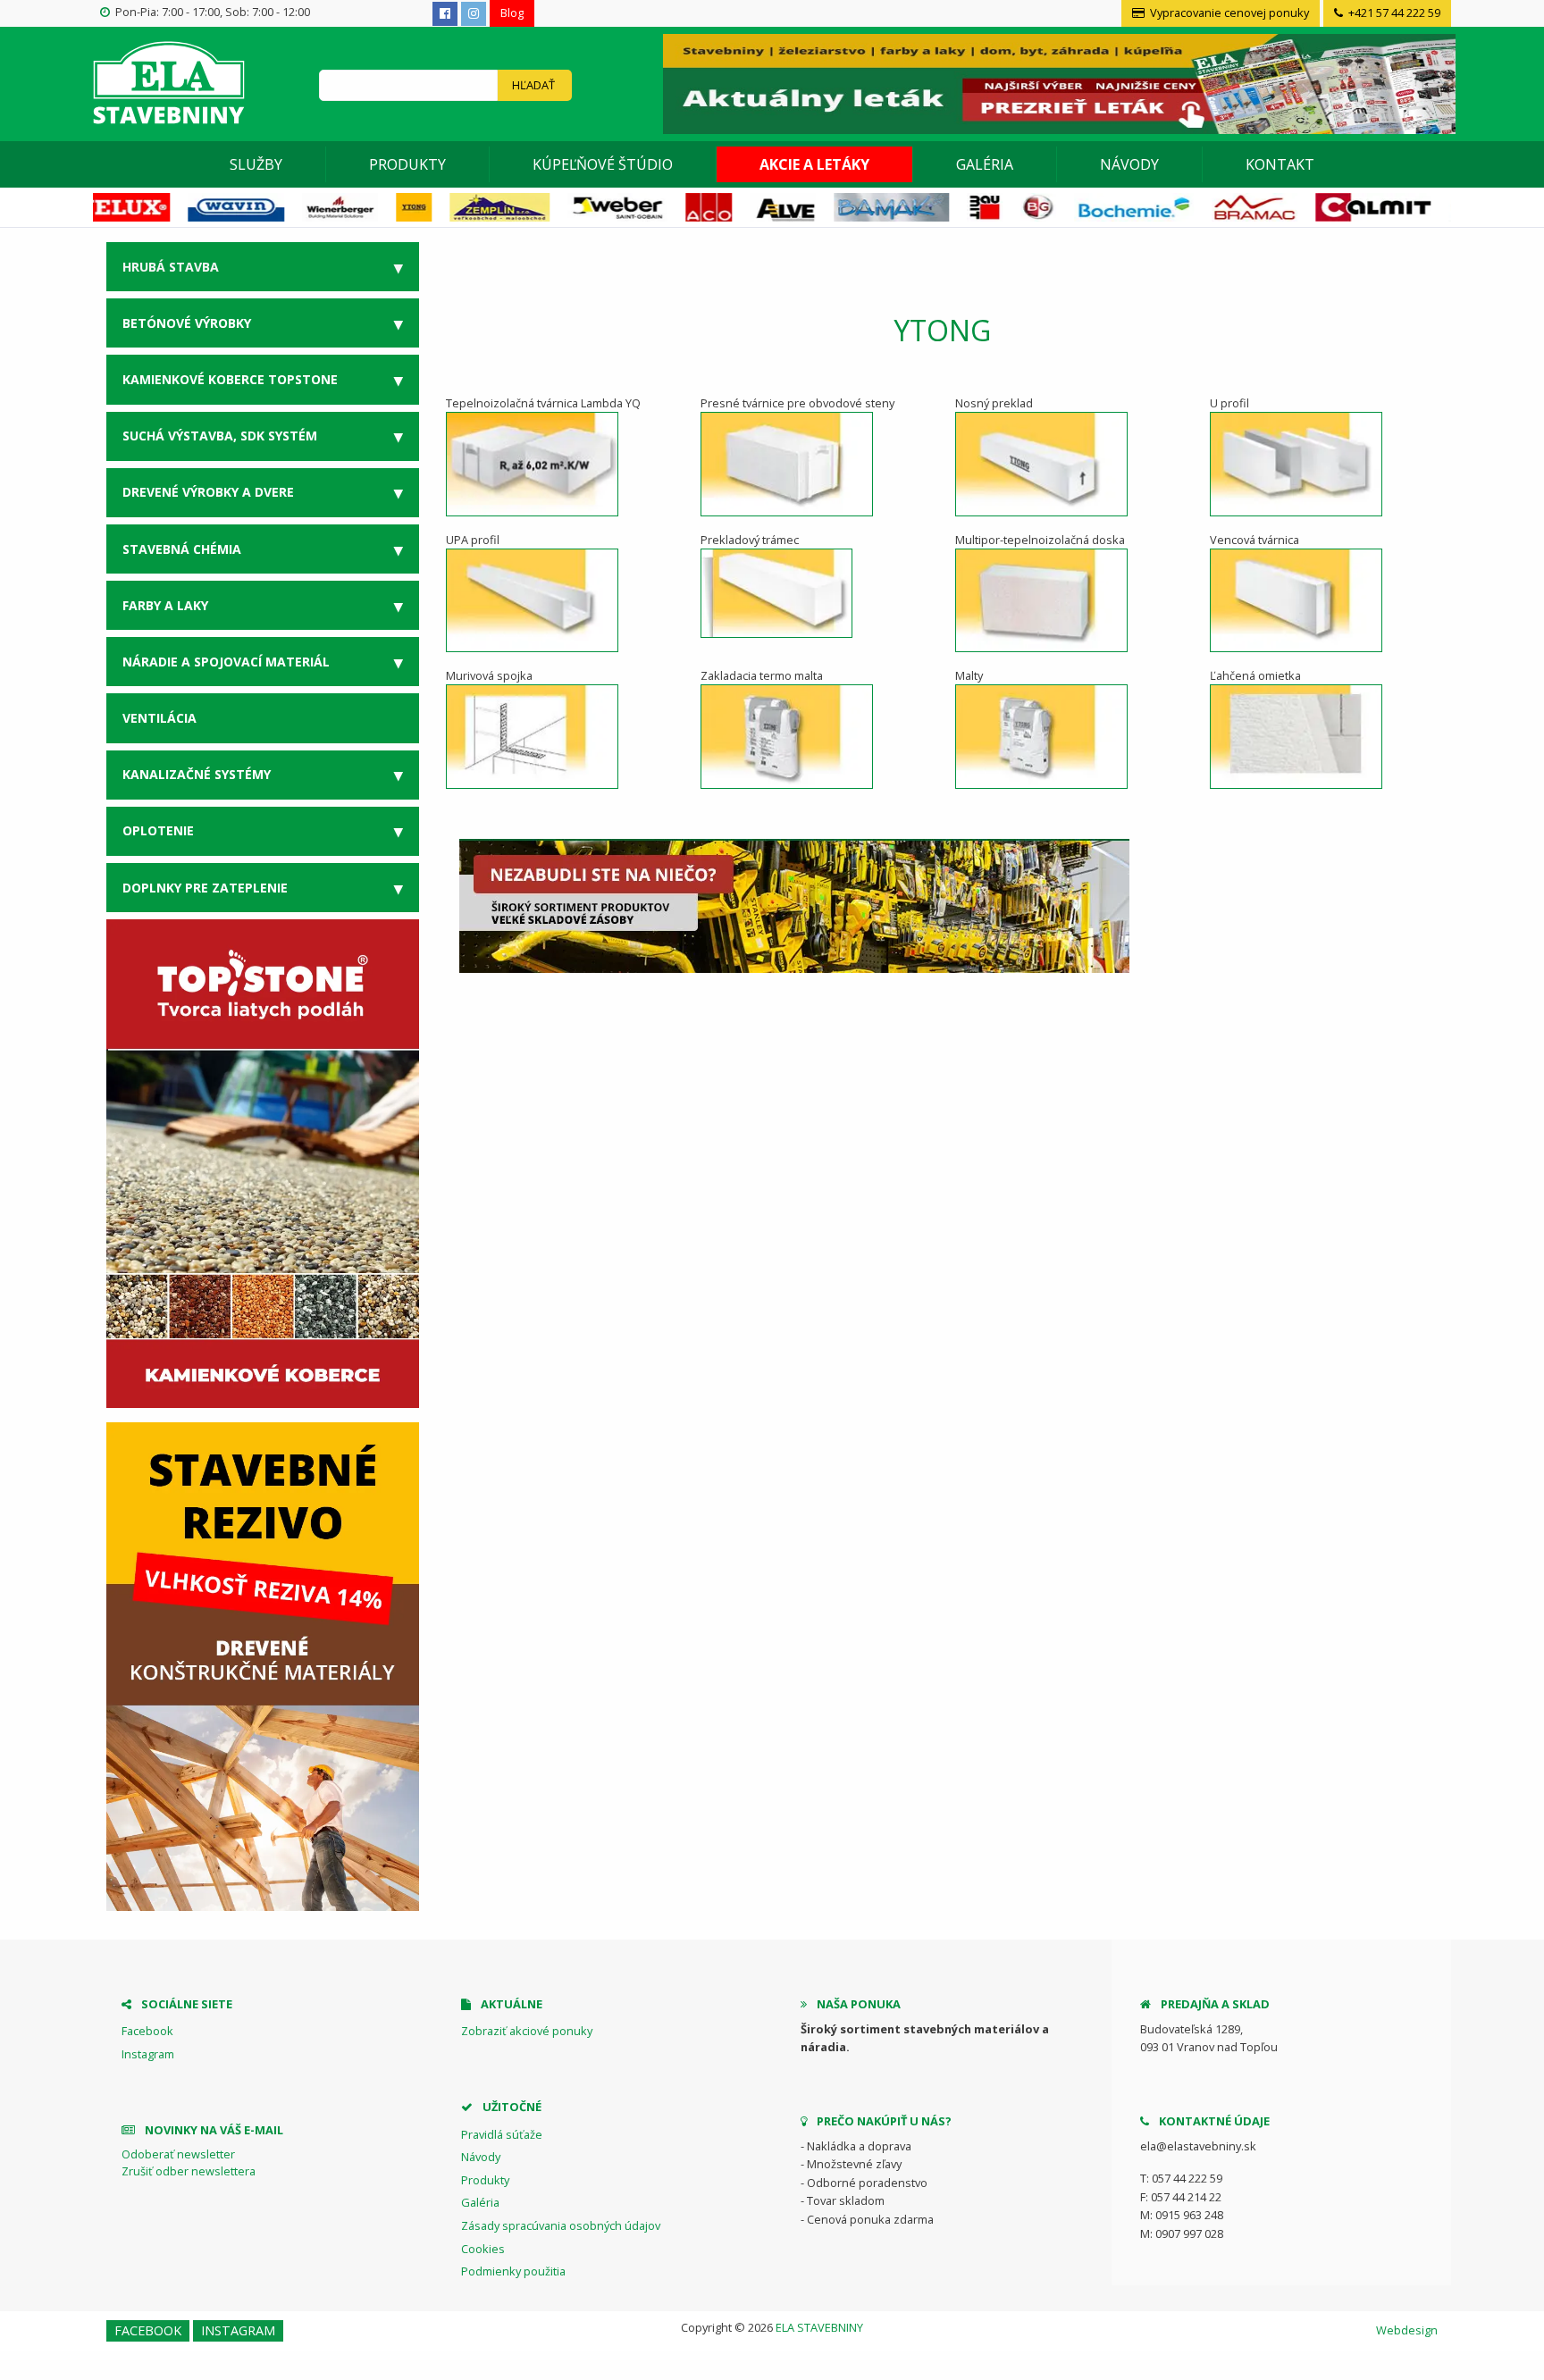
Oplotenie (158, 830)
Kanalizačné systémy (197, 774)
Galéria (985, 164)
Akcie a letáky (814, 164)
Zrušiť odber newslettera (189, 2171)
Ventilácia (159, 718)
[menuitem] (256, 164)
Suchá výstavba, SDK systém (220, 436)
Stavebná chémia (182, 549)
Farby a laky (165, 605)
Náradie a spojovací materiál (226, 662)
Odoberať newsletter (178, 2154)
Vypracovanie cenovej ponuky (1228, 13)
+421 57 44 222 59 (1393, 13)
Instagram (148, 2054)
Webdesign (1407, 2330)
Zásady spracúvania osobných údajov (561, 2225)
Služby (256, 164)
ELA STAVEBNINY (819, 2327)
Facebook (147, 2031)
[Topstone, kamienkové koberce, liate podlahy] (263, 1162)
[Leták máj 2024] (1057, 82)
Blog (512, 13)
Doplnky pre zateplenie (205, 888)
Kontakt (1280, 164)
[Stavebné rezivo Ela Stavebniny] (263, 1667)
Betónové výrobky (187, 323)
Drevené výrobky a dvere (208, 492)
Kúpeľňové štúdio (603, 164)
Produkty (407, 164)
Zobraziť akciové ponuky (527, 2031)
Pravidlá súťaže (502, 2134)
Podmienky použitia (513, 2271)
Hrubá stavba (171, 267)
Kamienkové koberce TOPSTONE (230, 379)
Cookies (483, 2249)
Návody (1129, 164)
